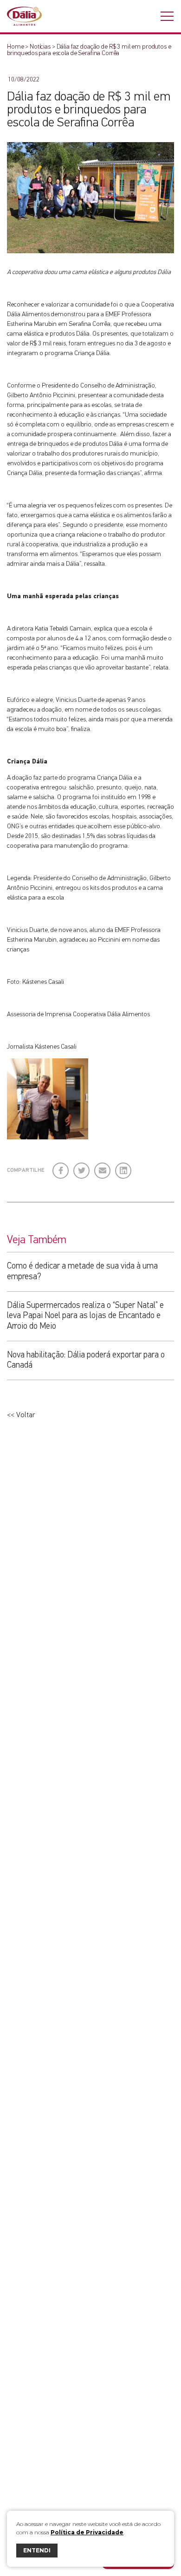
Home (15, 47)
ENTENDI (37, 2550)
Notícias (40, 47)
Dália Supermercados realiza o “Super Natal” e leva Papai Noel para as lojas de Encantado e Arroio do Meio (85, 1316)
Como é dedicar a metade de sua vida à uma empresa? (82, 1271)
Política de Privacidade (87, 2532)
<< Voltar (21, 1415)
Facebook (61, 1167)
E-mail (101, 1170)
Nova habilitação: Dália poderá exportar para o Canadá (86, 1360)
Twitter (82, 1167)
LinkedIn (124, 1167)
